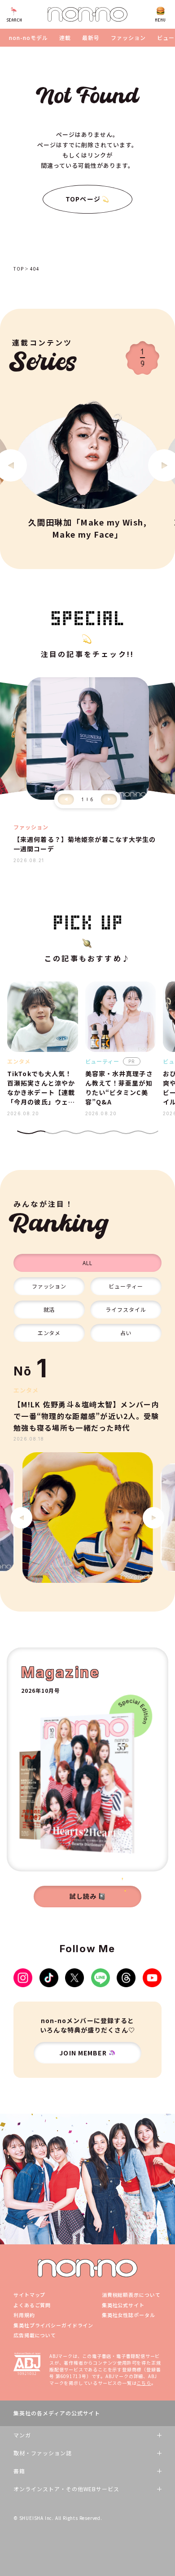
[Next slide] (109, 799)
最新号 (91, 38)
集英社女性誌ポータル (129, 2315)
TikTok (49, 1978)
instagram (23, 1978)
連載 (65, 38)
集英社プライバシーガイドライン (53, 2325)
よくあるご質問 (32, 2305)
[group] (87, 1518)
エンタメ (49, 1333)
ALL (87, 1263)
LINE (101, 1978)
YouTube (152, 1978)
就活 (49, 1309)
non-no (87, 2268)
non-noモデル (28, 38)
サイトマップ (29, 2295)
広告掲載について (35, 2335)
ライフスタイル (126, 1309)
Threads (126, 1978)
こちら (144, 2383)
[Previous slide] (66, 799)
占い (126, 1333)
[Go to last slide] (22, 1518)
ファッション (128, 38)
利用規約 (24, 2315)
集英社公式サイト (123, 2305)
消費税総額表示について (131, 2295)
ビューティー (126, 1286)
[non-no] (87, 14)
